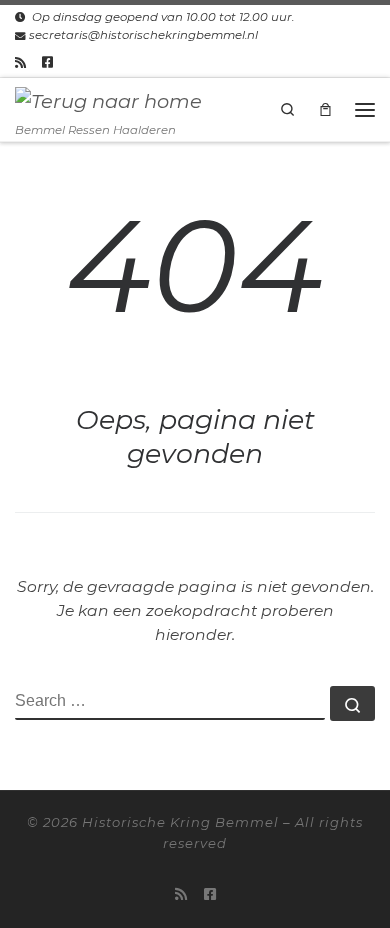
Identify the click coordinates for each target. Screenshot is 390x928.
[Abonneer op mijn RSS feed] (20, 62)
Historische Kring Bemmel (180, 822)
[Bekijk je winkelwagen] (326, 109)
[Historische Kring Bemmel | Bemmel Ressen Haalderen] (108, 100)
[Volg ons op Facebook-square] (47, 62)
